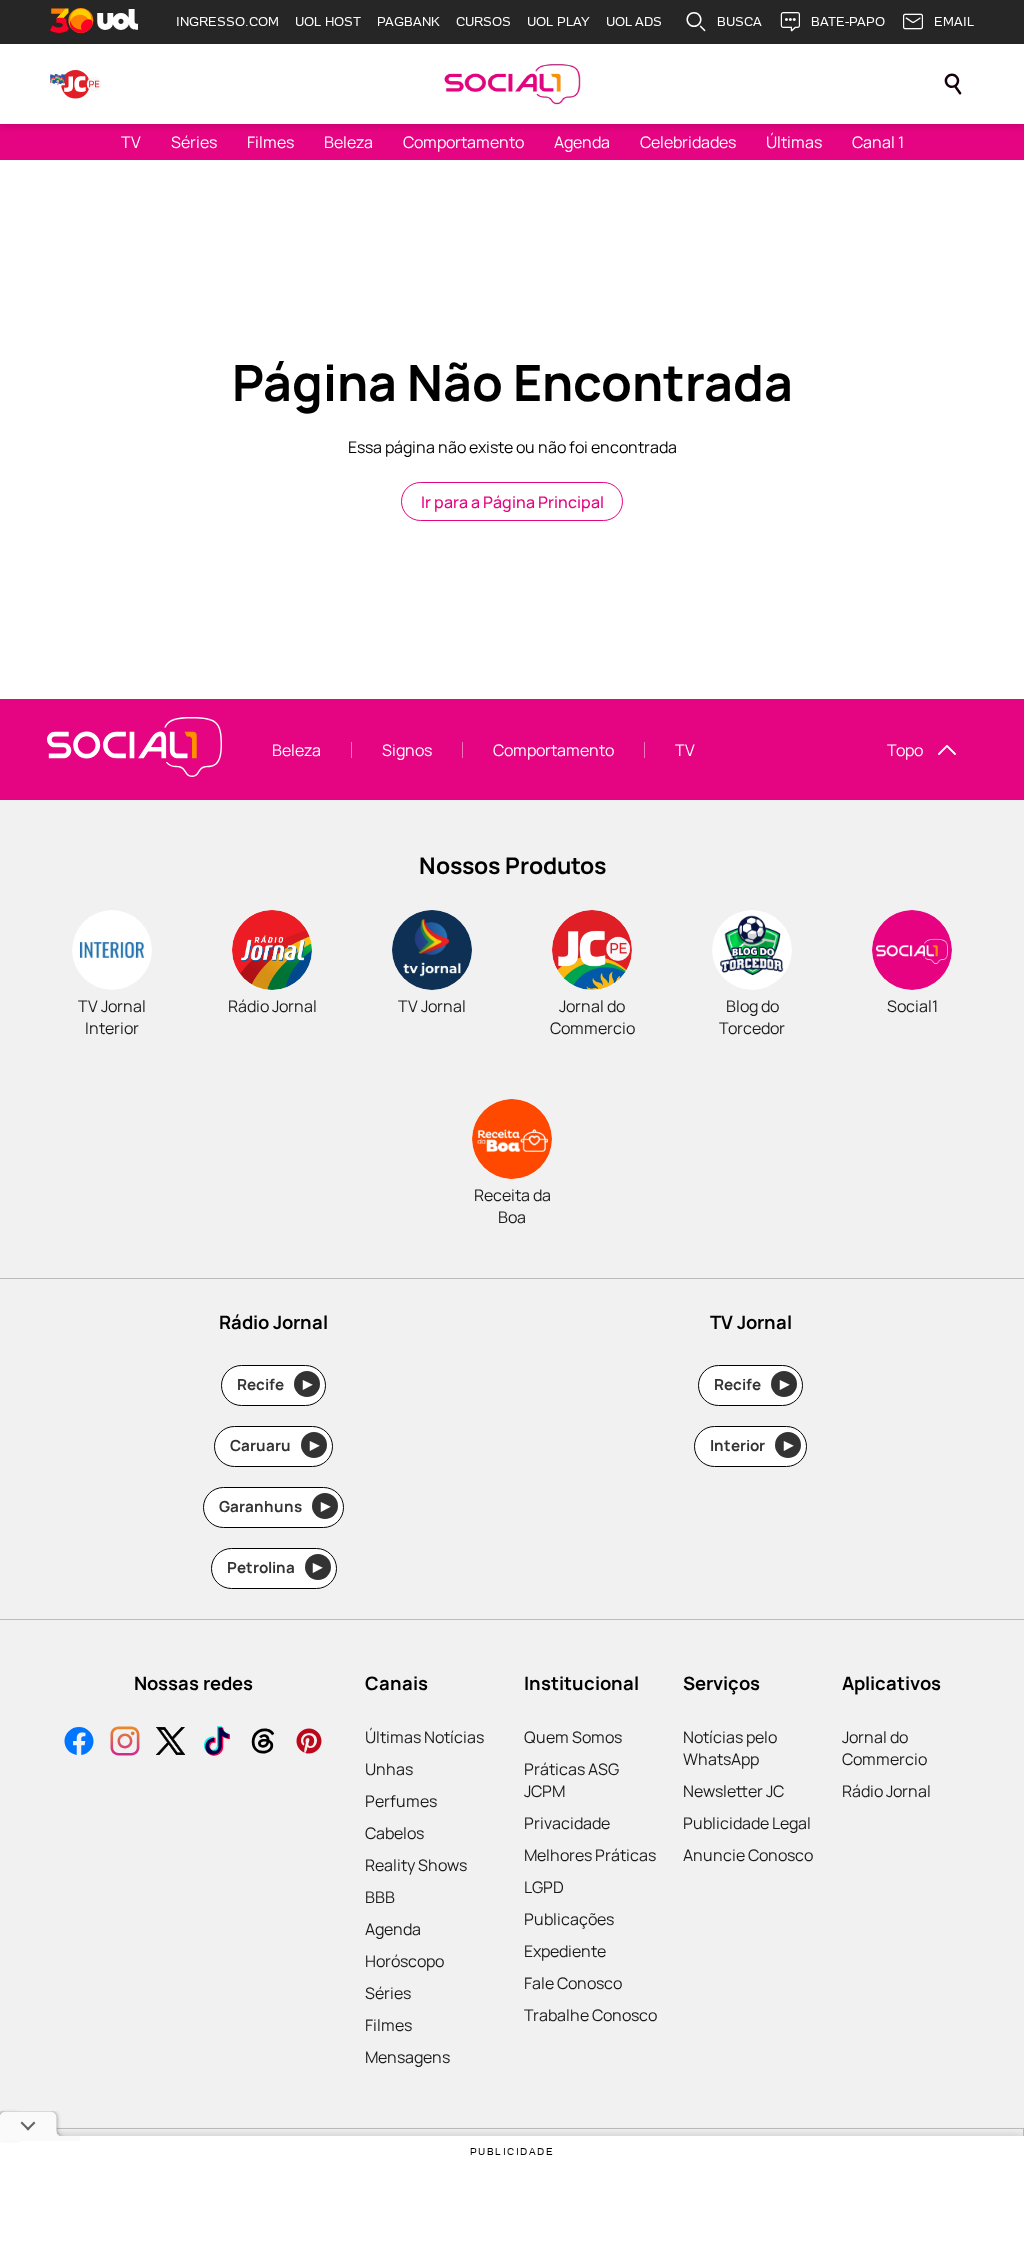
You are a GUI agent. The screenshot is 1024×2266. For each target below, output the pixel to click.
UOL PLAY (558, 21)
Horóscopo (404, 1961)
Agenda (582, 142)
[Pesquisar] (953, 84)
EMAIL (954, 21)
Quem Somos (573, 1737)
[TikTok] (217, 1743)
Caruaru (274, 1445)
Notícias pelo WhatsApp (730, 1748)
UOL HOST (328, 21)
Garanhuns (274, 1506)
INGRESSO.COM (227, 21)
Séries (194, 142)
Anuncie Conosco (748, 1855)
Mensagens (407, 2057)
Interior (751, 1445)
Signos (407, 750)
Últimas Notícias (424, 1737)
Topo (905, 750)
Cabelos (394, 1833)
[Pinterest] (309, 1743)
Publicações (569, 1919)
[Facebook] (79, 1743)
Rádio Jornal (886, 1791)
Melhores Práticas (590, 1855)
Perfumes (401, 1801)
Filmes (270, 142)
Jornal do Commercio (884, 1748)
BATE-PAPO (848, 21)
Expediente (565, 1951)
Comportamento (463, 142)
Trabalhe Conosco (590, 2015)
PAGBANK (408, 21)
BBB (380, 1897)
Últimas (794, 142)
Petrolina (275, 1567)
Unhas (389, 1769)
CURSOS (483, 21)
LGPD (544, 1887)
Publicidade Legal (747, 1823)
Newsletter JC (733, 1791)
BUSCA (739, 21)
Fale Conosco (573, 1983)
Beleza (348, 142)
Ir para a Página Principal (512, 502)
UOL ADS (634, 21)
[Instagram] (125, 1743)
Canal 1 (878, 142)
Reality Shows (416, 1865)
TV (131, 142)
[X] (171, 1743)
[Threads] (263, 1743)
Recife (274, 1384)
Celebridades (688, 142)
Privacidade (567, 1823)
